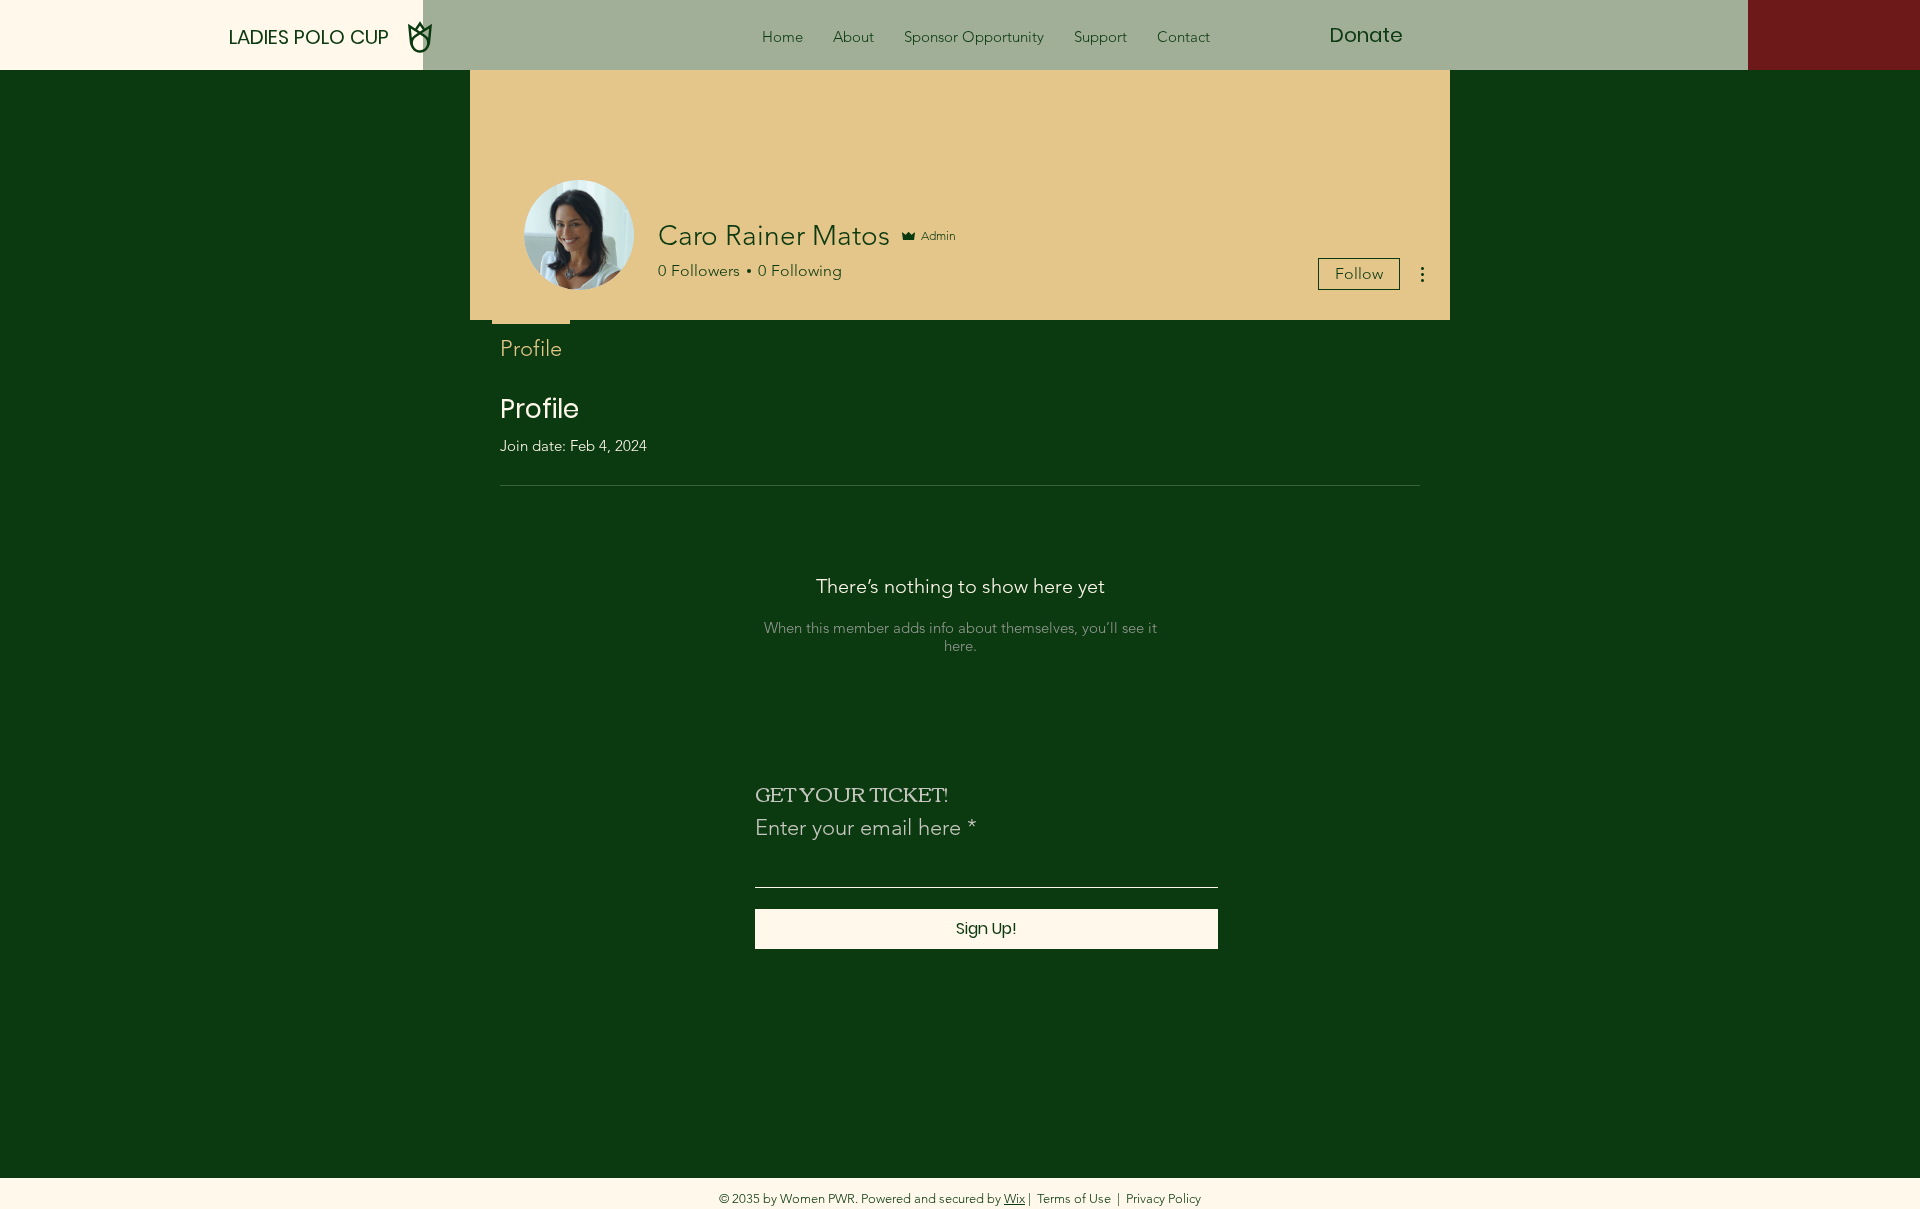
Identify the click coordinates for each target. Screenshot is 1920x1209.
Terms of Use (1074, 1198)
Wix (1014, 1198)
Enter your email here (858, 828)
